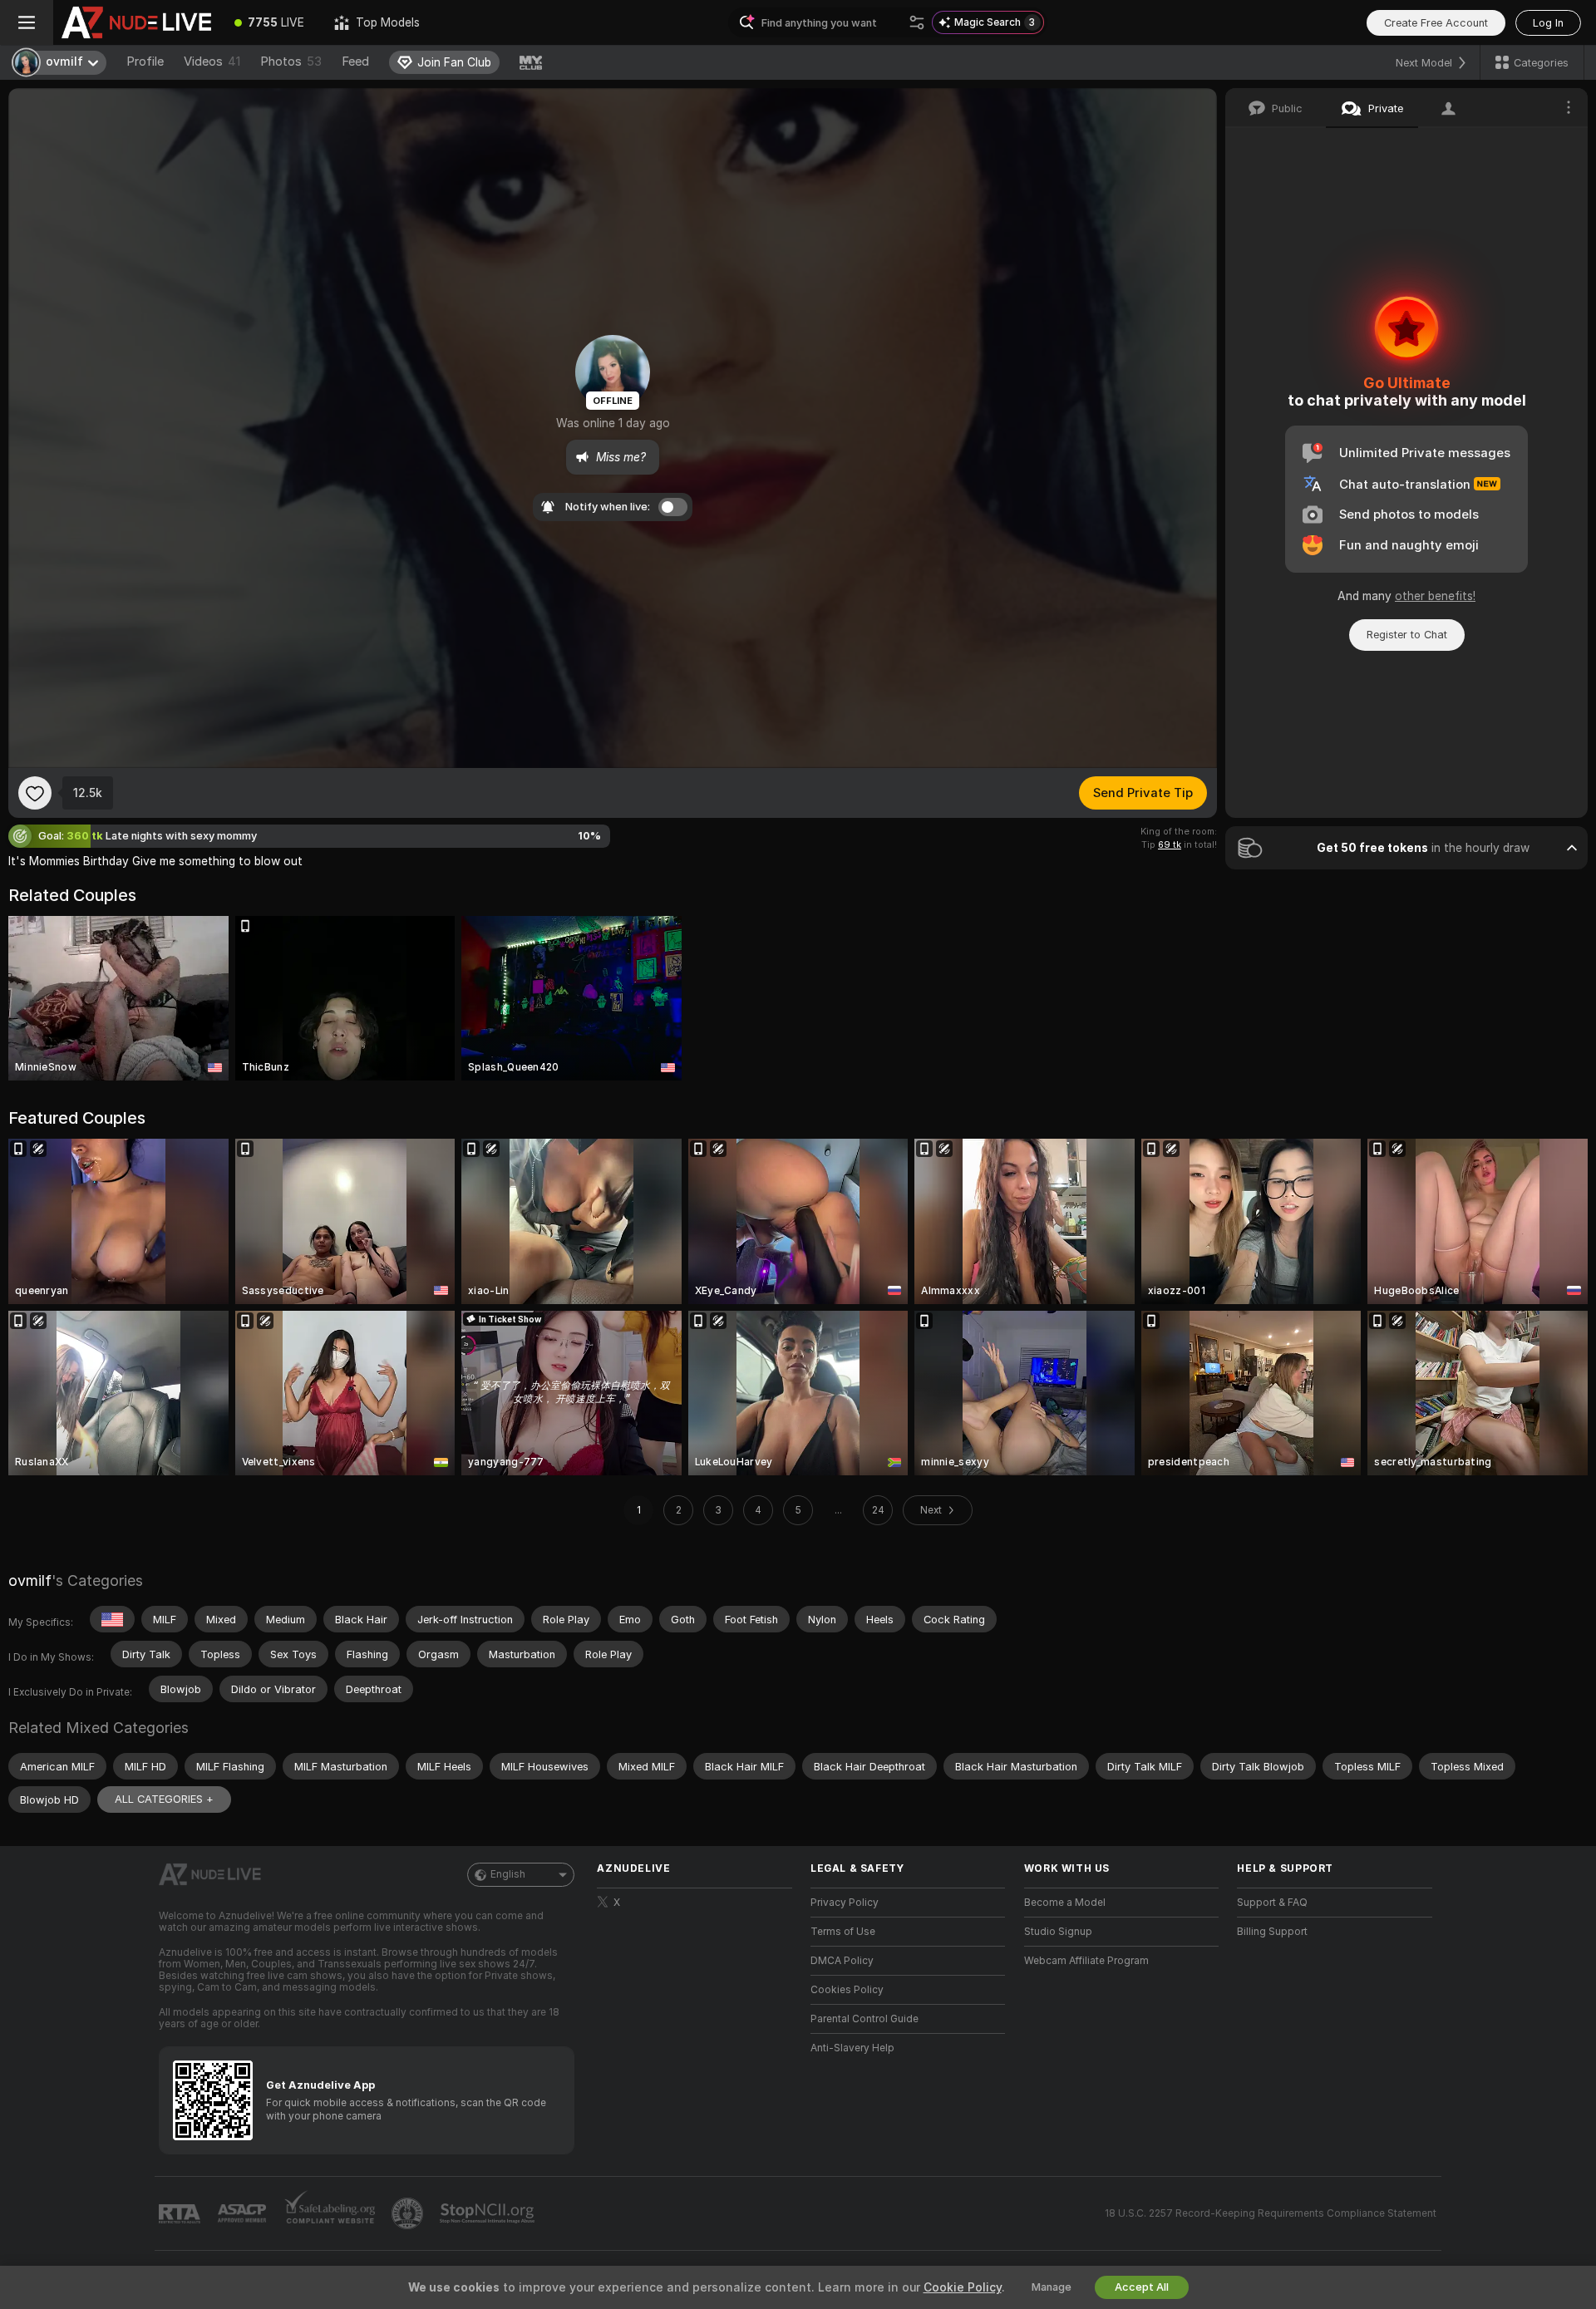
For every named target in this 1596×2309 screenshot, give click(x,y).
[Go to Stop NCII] (489, 2213)
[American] (112, 1619)
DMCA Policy (842, 1961)
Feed (355, 62)
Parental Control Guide (864, 2019)
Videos (212, 62)
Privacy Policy (845, 1903)
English (508, 1874)
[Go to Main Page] (136, 22)
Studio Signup (1058, 1932)
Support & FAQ (1272, 1903)
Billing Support (1272, 1932)
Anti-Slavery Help (852, 2048)
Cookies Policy (847, 1990)
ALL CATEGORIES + (164, 1799)
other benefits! (1435, 596)
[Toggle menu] (27, 22)
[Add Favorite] (35, 793)
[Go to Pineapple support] (409, 2213)
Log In (1548, 23)
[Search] (917, 22)
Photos (291, 62)
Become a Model (1065, 1903)
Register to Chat (1407, 635)
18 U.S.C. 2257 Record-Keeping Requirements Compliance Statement (1271, 2213)
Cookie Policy (963, 2287)
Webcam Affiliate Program (1086, 1961)
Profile (145, 62)
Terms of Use (843, 1932)
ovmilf (30, 1580)
